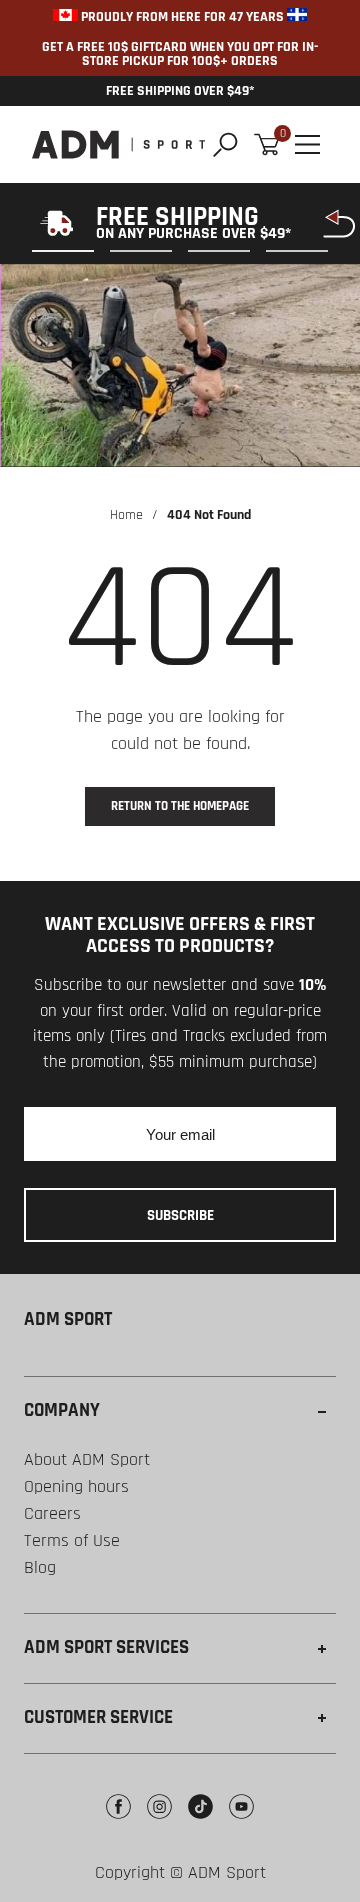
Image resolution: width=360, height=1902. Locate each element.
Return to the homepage (180, 806)
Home (126, 515)
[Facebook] (118, 1821)
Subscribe (180, 1215)
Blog (40, 1567)
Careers (52, 1513)
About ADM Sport (87, 1459)
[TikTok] (200, 1821)
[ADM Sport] (118, 144)
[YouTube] (241, 1821)
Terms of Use (72, 1540)
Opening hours (76, 1486)
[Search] (225, 144)
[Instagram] (159, 1821)
